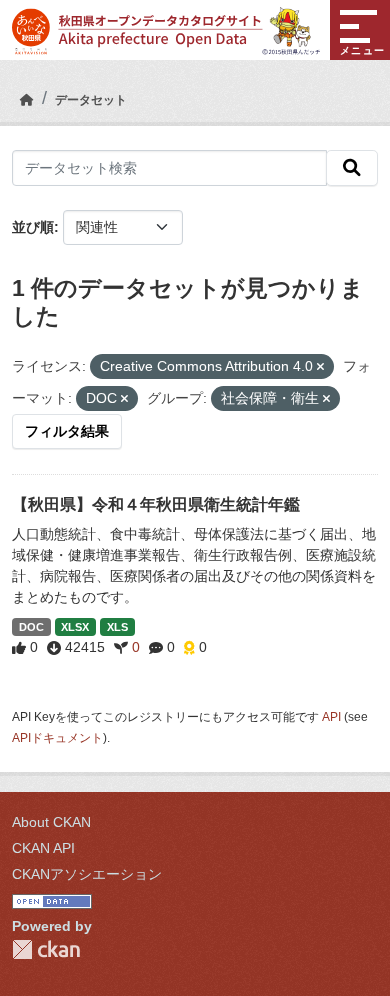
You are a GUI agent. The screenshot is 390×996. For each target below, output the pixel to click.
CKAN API (43, 848)
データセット (91, 100)
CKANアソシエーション (87, 874)
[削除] (320, 367)
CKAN (46, 949)
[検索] (352, 168)
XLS (117, 627)
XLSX (75, 627)
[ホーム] (27, 100)
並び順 (33, 227)
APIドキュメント (57, 738)
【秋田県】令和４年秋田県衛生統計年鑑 (156, 504)
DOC (31, 627)
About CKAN (51, 822)
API (331, 717)
